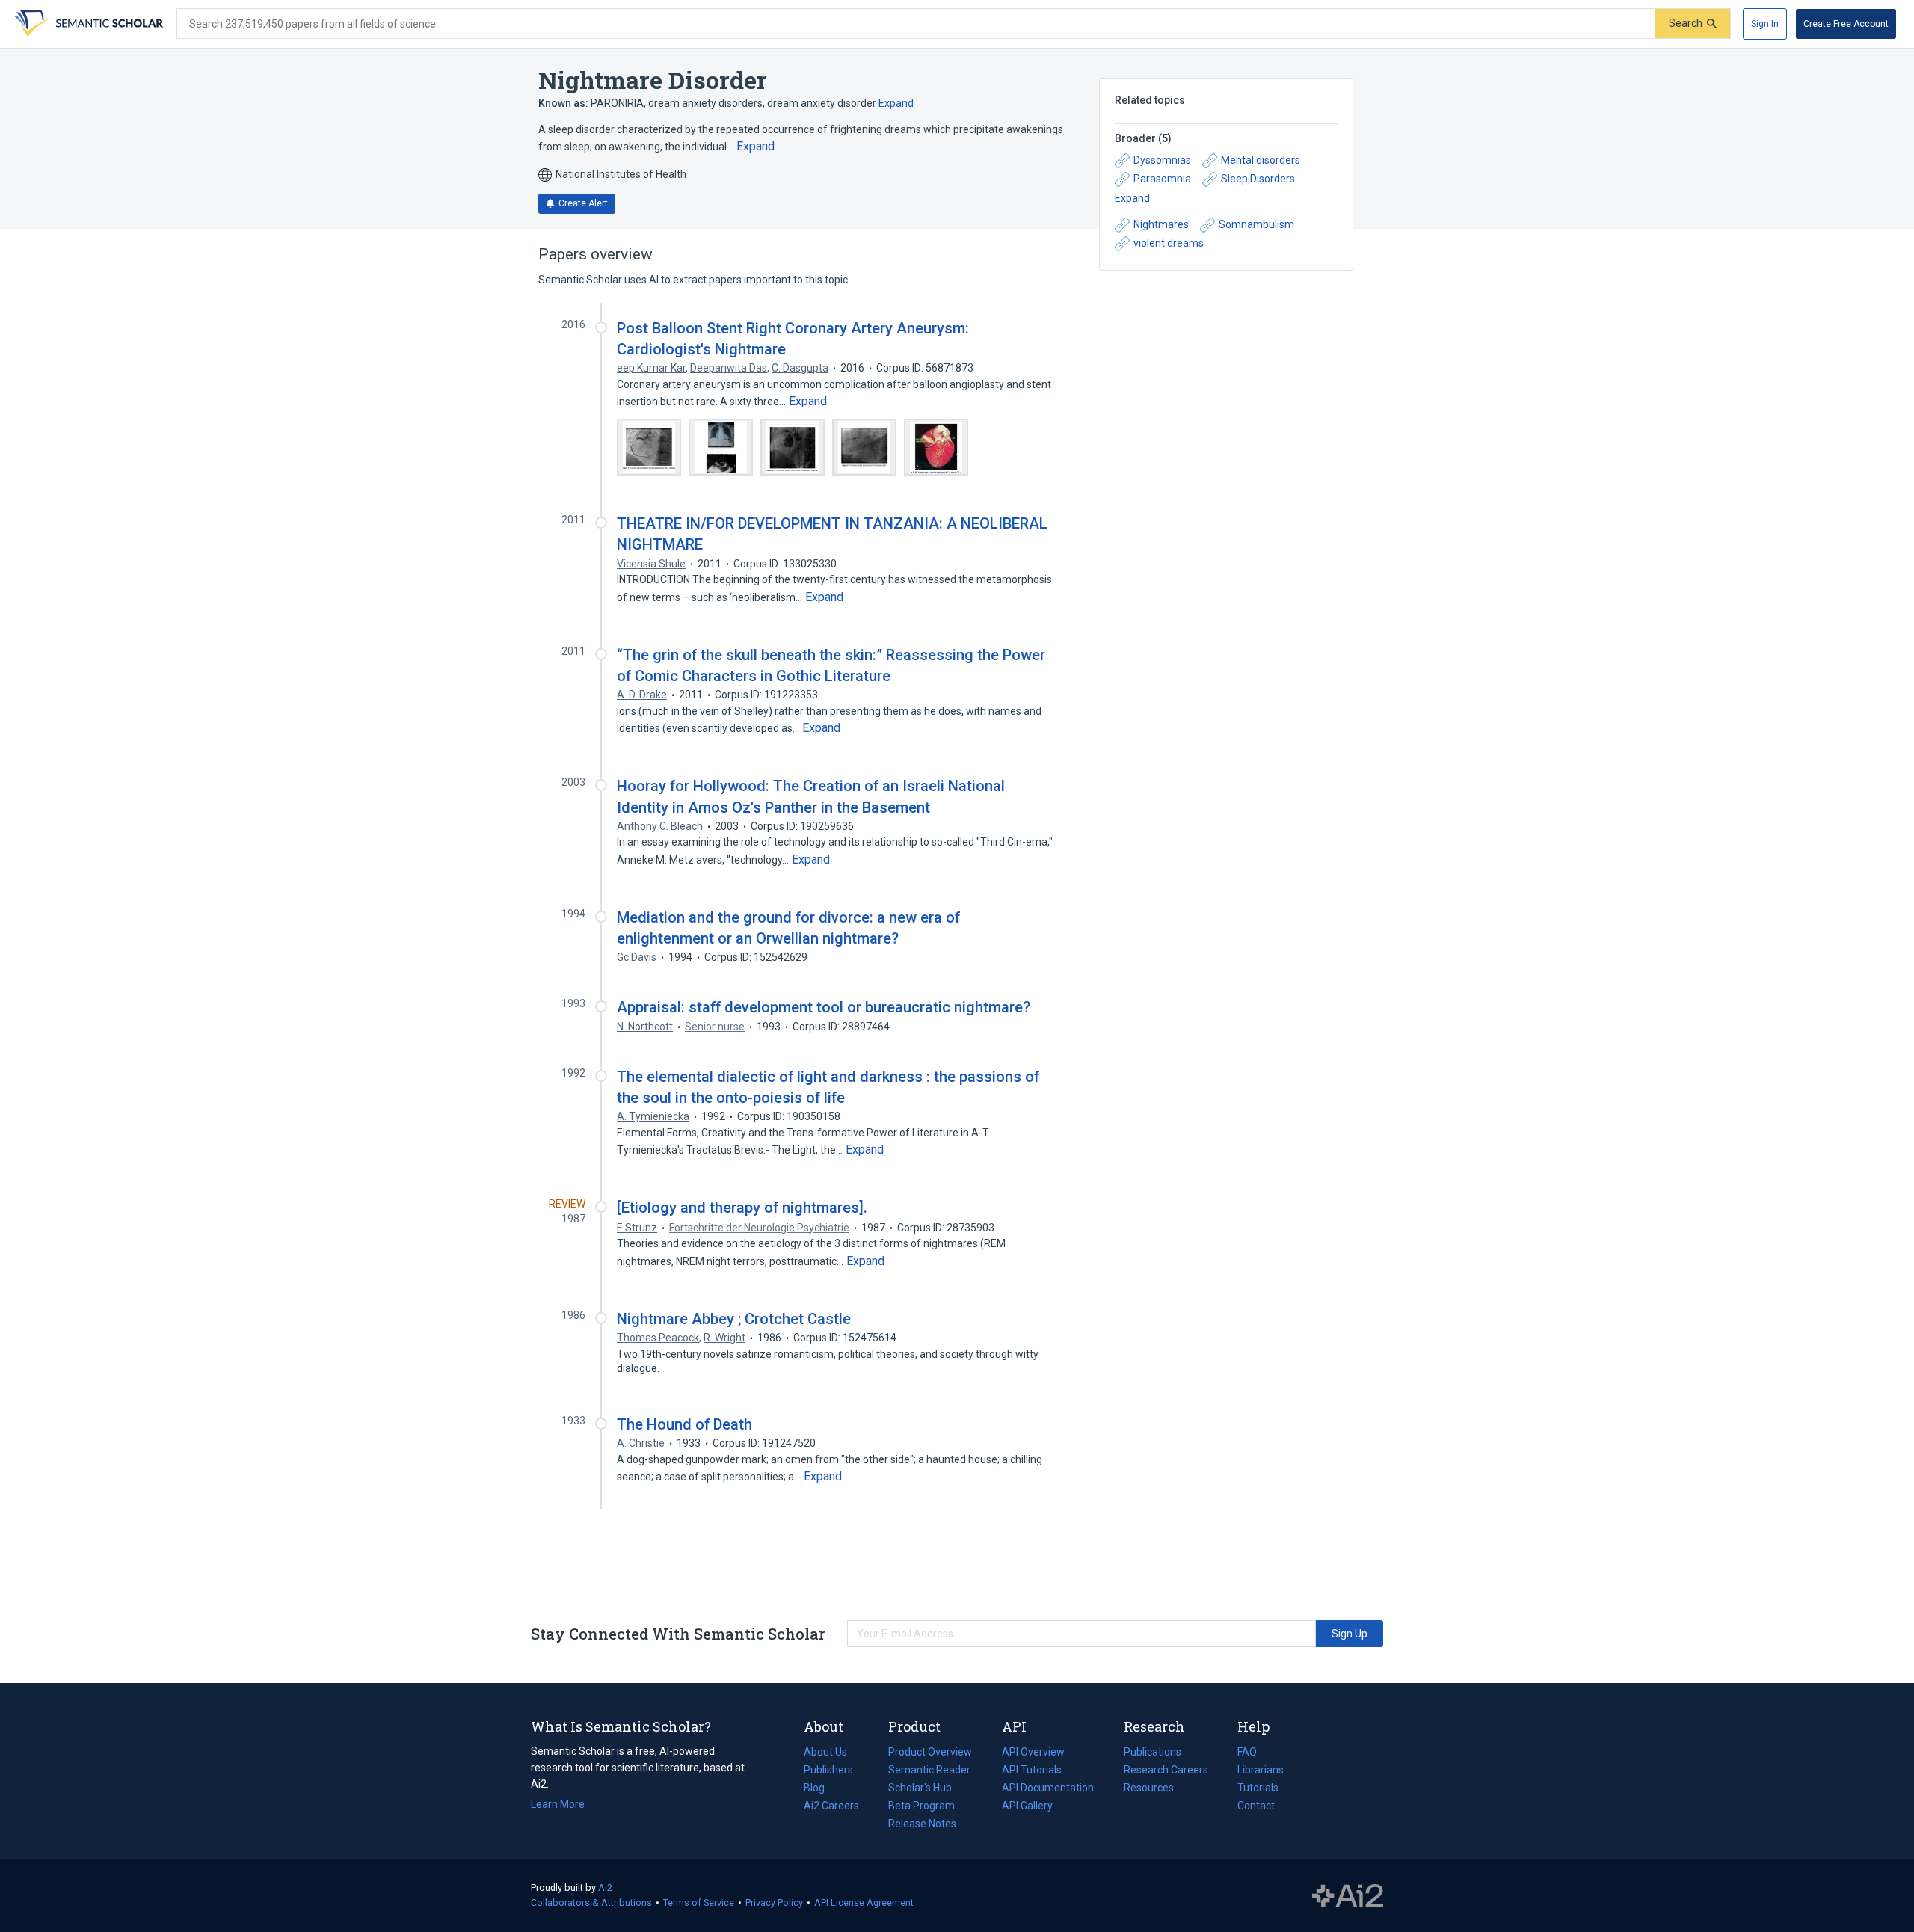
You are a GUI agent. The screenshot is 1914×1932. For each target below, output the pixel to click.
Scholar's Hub (920, 1788)
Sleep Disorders (1258, 179)
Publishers (828, 1770)
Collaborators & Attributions (591, 1902)
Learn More (558, 1804)
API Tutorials (1032, 1770)
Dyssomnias (1162, 160)
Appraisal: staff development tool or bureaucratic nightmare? (824, 1007)
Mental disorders (1261, 160)
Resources (1149, 1789)
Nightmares (1161, 224)
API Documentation (1048, 1789)
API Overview (1033, 1752)
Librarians (1261, 1770)
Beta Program (921, 1806)
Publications (1153, 1753)
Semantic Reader (929, 1770)
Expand (896, 103)
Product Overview (930, 1752)
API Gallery (1027, 1806)
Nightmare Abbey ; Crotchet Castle (734, 1319)
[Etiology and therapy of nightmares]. (742, 1207)
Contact (1256, 1806)
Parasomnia (1162, 179)
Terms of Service (699, 1902)
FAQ (1247, 1752)
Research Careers (1166, 1771)
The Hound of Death (684, 1424)
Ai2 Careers (831, 1807)
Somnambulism (1256, 224)
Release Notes (922, 1824)
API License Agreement (864, 1902)
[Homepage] (87, 24)
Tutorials (1258, 1788)
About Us (825, 1752)
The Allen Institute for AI (1348, 1896)
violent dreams (1169, 243)
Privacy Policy (774, 1902)
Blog (820, 1789)
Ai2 (605, 1888)
